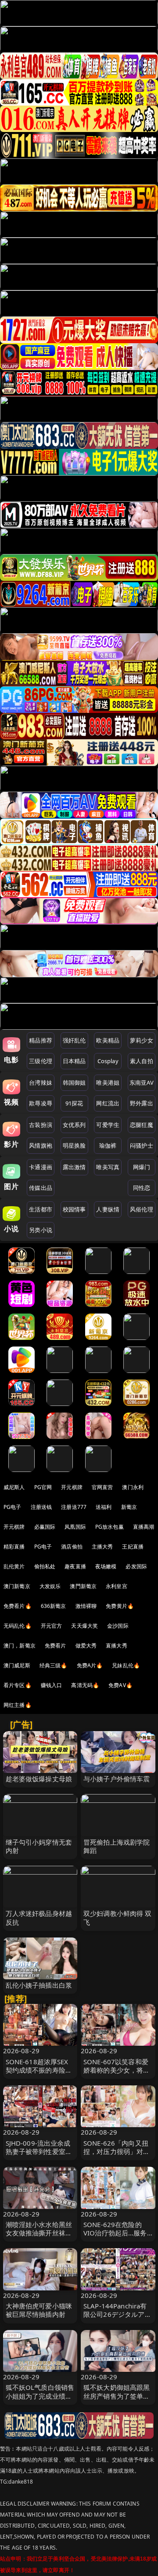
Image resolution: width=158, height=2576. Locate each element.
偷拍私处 (45, 1566)
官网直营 (102, 1487)
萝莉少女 (142, 1040)
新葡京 (129, 1507)
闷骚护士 (142, 1145)
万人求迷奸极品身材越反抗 (39, 1917)
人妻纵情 (108, 1209)
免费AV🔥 (120, 1685)
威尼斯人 (14, 1487)
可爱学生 (108, 1125)
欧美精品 (108, 1040)
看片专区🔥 (18, 1685)
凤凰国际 (75, 1527)
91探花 (74, 1103)
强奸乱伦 (74, 1040)
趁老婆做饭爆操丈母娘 (39, 1779)
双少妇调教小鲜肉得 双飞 (118, 1917)
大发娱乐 (50, 1586)
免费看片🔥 (18, 1606)
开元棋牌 (72, 1487)
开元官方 (52, 1626)
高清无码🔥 (85, 1685)
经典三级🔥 (54, 1665)
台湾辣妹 (41, 1083)
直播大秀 (117, 1646)
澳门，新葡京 (20, 1646)
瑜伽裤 (108, 1145)
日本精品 (74, 1061)
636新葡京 (54, 1606)
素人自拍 (142, 1061)
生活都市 (41, 1209)
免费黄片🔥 (120, 1606)
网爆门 (142, 1167)
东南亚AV (142, 1083)
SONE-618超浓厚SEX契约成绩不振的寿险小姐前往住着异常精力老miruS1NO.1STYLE (39, 2074)
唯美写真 (108, 1167)
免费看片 (56, 1646)
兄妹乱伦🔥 (126, 1665)
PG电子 (13, 1507)
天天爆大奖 (84, 1626)
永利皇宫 (117, 1586)
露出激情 (74, 1167)
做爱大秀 (86, 1646)
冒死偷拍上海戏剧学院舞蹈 (117, 1846)
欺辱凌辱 (41, 1103)
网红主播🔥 (18, 1705)
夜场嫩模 (106, 1566)
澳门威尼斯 (17, 1665)
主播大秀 (102, 1547)
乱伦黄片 (14, 1566)
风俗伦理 (142, 1209)
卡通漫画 (41, 1167)
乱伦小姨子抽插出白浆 (39, 1985)
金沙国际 (118, 1626)
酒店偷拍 (72, 1547)
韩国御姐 (74, 1083)
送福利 (104, 1507)
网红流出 (108, 1103)
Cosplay (108, 1061)
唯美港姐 (108, 1083)
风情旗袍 (41, 1145)
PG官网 (43, 1487)
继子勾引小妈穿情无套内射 (39, 1846)
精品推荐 (41, 1040)
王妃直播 (133, 1547)
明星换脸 (74, 1145)
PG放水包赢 (110, 1527)
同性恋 (142, 1188)
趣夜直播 (75, 1566)
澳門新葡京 (83, 1586)
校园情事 (74, 1209)
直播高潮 (144, 1527)
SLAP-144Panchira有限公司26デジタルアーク (117, 2314)
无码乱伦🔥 (18, 1626)
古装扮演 (41, 1125)
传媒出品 (41, 1188)
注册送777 (74, 1507)
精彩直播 (14, 1547)
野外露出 (142, 1103)
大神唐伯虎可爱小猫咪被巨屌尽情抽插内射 (39, 2310)
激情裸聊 (86, 1606)
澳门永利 (133, 1487)
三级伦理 (41, 1061)
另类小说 (41, 1230)
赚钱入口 (52, 1685)
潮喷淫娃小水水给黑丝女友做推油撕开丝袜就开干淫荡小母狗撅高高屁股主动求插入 (39, 2237)
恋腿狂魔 (142, 1125)
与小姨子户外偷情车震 (117, 1779)
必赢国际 (45, 1527)
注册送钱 (41, 1507)
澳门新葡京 (17, 1586)
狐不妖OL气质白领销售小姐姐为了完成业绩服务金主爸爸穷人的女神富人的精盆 (40, 2400)
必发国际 (136, 1566)
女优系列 (74, 1125)
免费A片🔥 (90, 1665)
